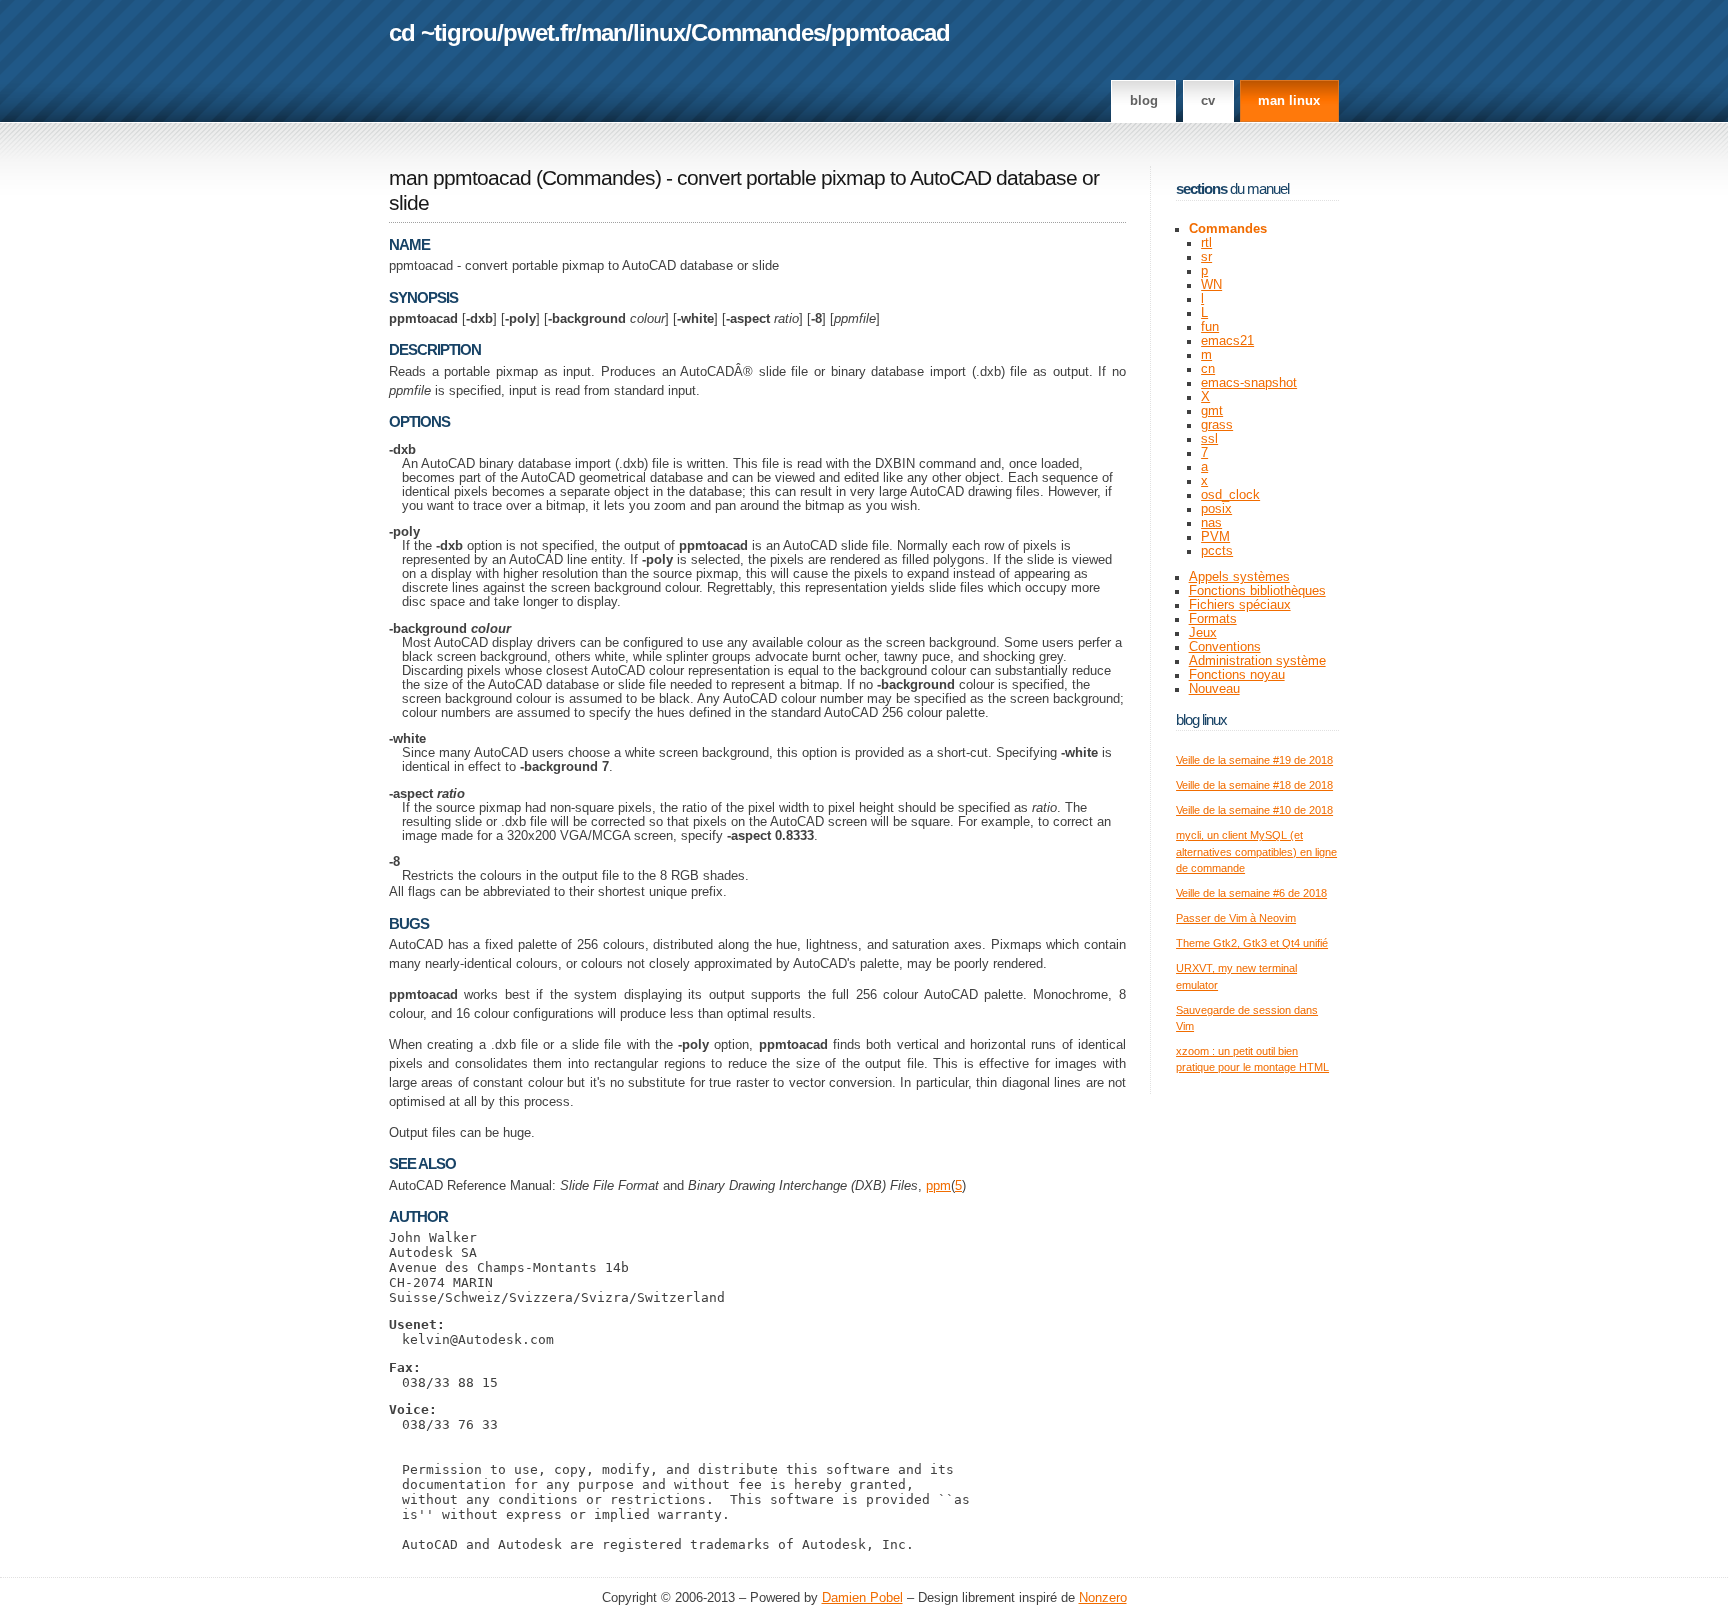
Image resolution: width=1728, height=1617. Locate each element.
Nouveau (1214, 689)
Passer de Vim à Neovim (1236, 918)
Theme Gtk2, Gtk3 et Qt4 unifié (1252, 943)
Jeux (1203, 633)
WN (1211, 285)
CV (1208, 101)
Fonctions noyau (1237, 675)
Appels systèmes (1239, 577)
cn (1208, 369)
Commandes (758, 32)
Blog (1144, 101)
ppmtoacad (890, 32)
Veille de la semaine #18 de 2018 (1254, 785)
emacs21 (1227, 341)
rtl (1206, 243)
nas (1211, 523)
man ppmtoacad (460, 178)
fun (1210, 327)
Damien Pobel (862, 1598)
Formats (1213, 619)
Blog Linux (1201, 719)
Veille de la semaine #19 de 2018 (1254, 760)
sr (1206, 257)
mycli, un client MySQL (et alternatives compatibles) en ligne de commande (1256, 851)
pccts (1217, 551)
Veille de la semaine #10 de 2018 (1254, 810)
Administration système (1257, 661)
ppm (938, 1186)
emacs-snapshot (1249, 383)
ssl (1209, 439)
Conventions (1225, 647)
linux (659, 32)
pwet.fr (539, 32)
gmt (1212, 411)
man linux (1289, 101)
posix (1216, 509)
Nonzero (1103, 1598)
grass (1217, 425)
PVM (1215, 537)
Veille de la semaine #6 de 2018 (1251, 893)
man (604, 32)
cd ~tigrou (443, 32)
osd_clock (1230, 495)
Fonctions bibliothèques (1257, 591)
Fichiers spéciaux (1240, 605)
